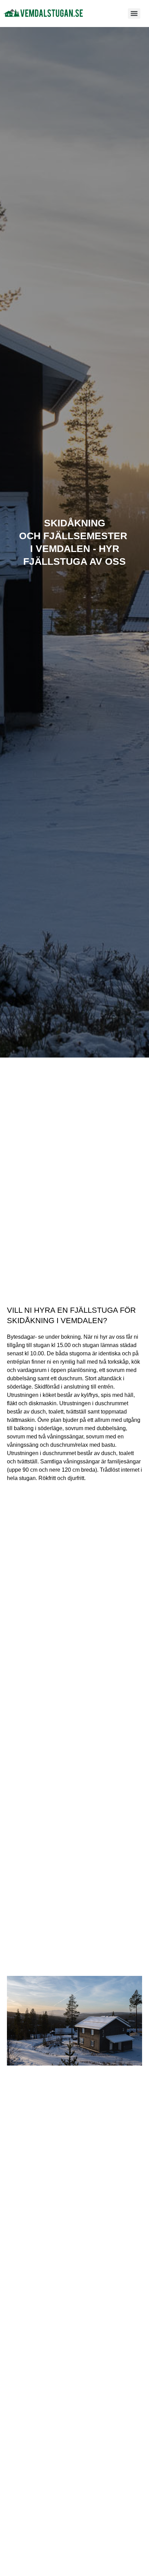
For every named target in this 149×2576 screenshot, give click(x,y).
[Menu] (134, 14)
